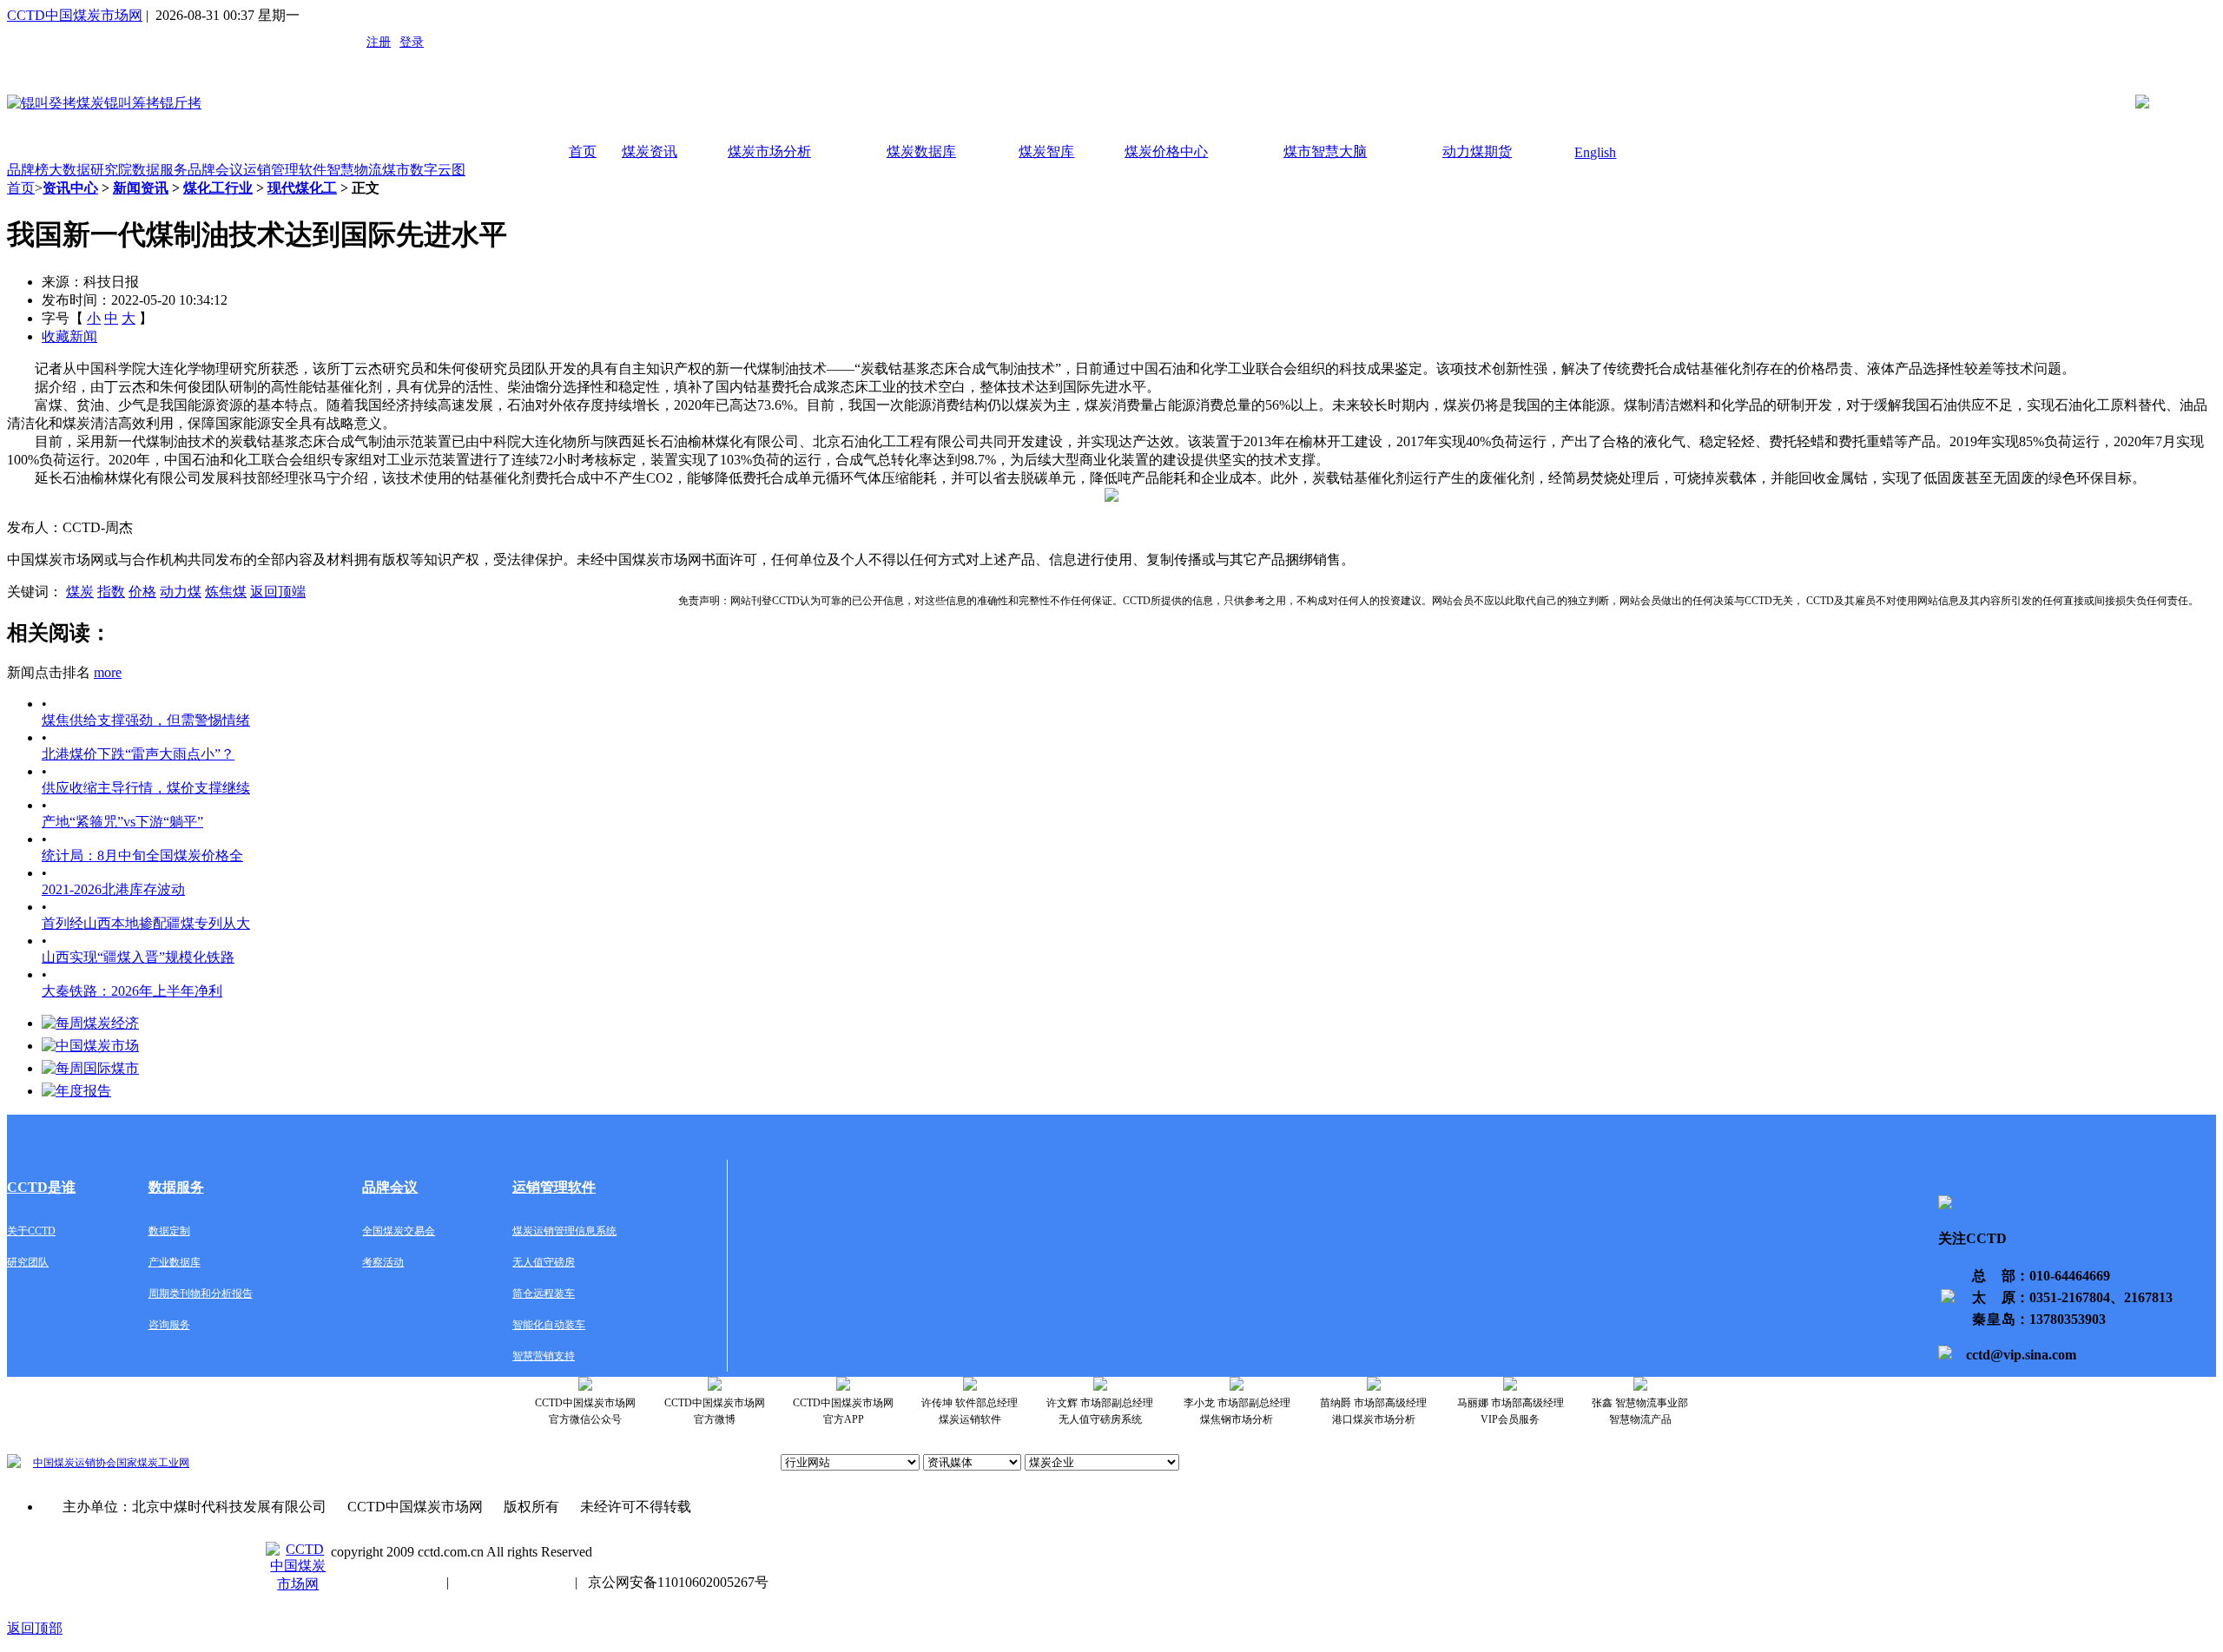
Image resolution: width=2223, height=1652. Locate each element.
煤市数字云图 (424, 170)
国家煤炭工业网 (153, 1463)
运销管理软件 (285, 170)
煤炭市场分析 (769, 151)
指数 (111, 592)
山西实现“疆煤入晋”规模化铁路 (138, 957)
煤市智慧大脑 (1325, 151)
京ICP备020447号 (383, 1582)
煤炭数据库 (921, 151)
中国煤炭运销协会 (75, 1463)
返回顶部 (35, 1628)
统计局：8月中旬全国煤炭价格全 (142, 856)
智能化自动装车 (549, 1325)
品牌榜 (28, 170)
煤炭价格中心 (1166, 151)
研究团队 (28, 1262)
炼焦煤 (226, 592)
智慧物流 (354, 170)
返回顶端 (278, 592)
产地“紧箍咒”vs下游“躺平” (122, 822)
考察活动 (383, 1262)
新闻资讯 (141, 188)
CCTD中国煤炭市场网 (75, 15)
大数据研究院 (90, 170)
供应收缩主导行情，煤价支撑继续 (146, 788)
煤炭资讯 (650, 151)
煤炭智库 (1046, 151)
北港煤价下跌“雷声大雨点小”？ (138, 754)
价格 (142, 592)
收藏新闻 (69, 336)
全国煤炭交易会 (399, 1231)
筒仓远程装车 (544, 1293)
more (108, 672)
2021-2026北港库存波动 (113, 889)
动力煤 (181, 592)
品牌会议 (215, 170)
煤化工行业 (218, 188)
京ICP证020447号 (512, 1582)
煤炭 (80, 592)
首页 (583, 151)
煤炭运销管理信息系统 (564, 1231)
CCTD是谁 (41, 1187)
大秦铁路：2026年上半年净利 (132, 991)
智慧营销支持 (544, 1356)
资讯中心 (70, 188)
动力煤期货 (1477, 151)
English (1595, 152)
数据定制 (169, 1231)
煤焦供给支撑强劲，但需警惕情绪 (146, 720)
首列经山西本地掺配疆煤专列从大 (146, 923)
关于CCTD (31, 1231)
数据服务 (160, 170)
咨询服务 (169, 1325)
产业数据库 (175, 1262)
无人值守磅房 (544, 1262)
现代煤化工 (302, 188)
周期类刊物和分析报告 (201, 1293)
